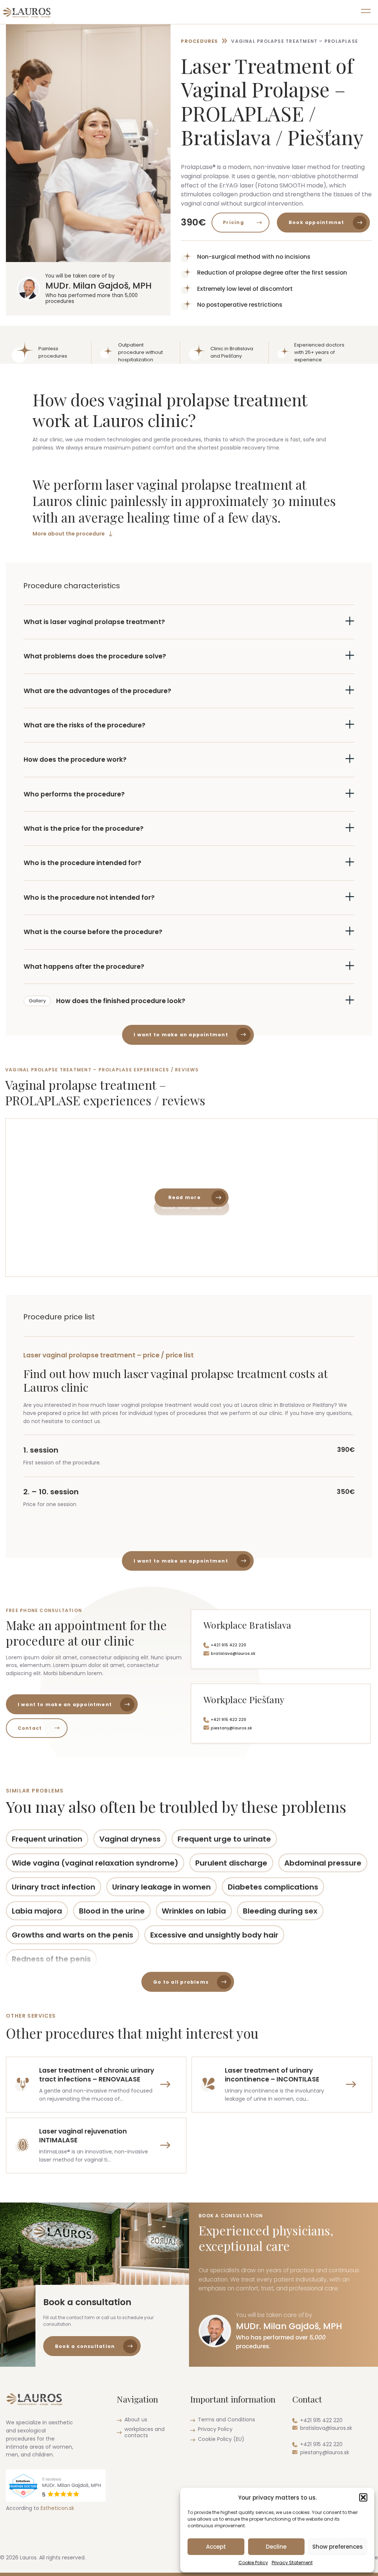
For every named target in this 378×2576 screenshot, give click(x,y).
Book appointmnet (317, 222)
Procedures (199, 41)
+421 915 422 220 (228, 1645)
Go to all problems (181, 1982)
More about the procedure (69, 534)
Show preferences (338, 2547)
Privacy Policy (215, 2429)
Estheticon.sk (57, 2508)
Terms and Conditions (226, 2420)
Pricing (233, 222)
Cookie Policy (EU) (221, 2439)
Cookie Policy (253, 2563)
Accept (216, 2547)
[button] (363, 2497)
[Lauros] (27, 12)
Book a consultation (85, 2346)
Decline (276, 2547)
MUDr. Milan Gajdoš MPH (192, 1207)
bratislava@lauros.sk (233, 1654)
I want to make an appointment (181, 1035)
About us (136, 2420)
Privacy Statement (292, 2563)
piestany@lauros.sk (231, 1728)
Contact (30, 1728)
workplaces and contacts (145, 2432)
